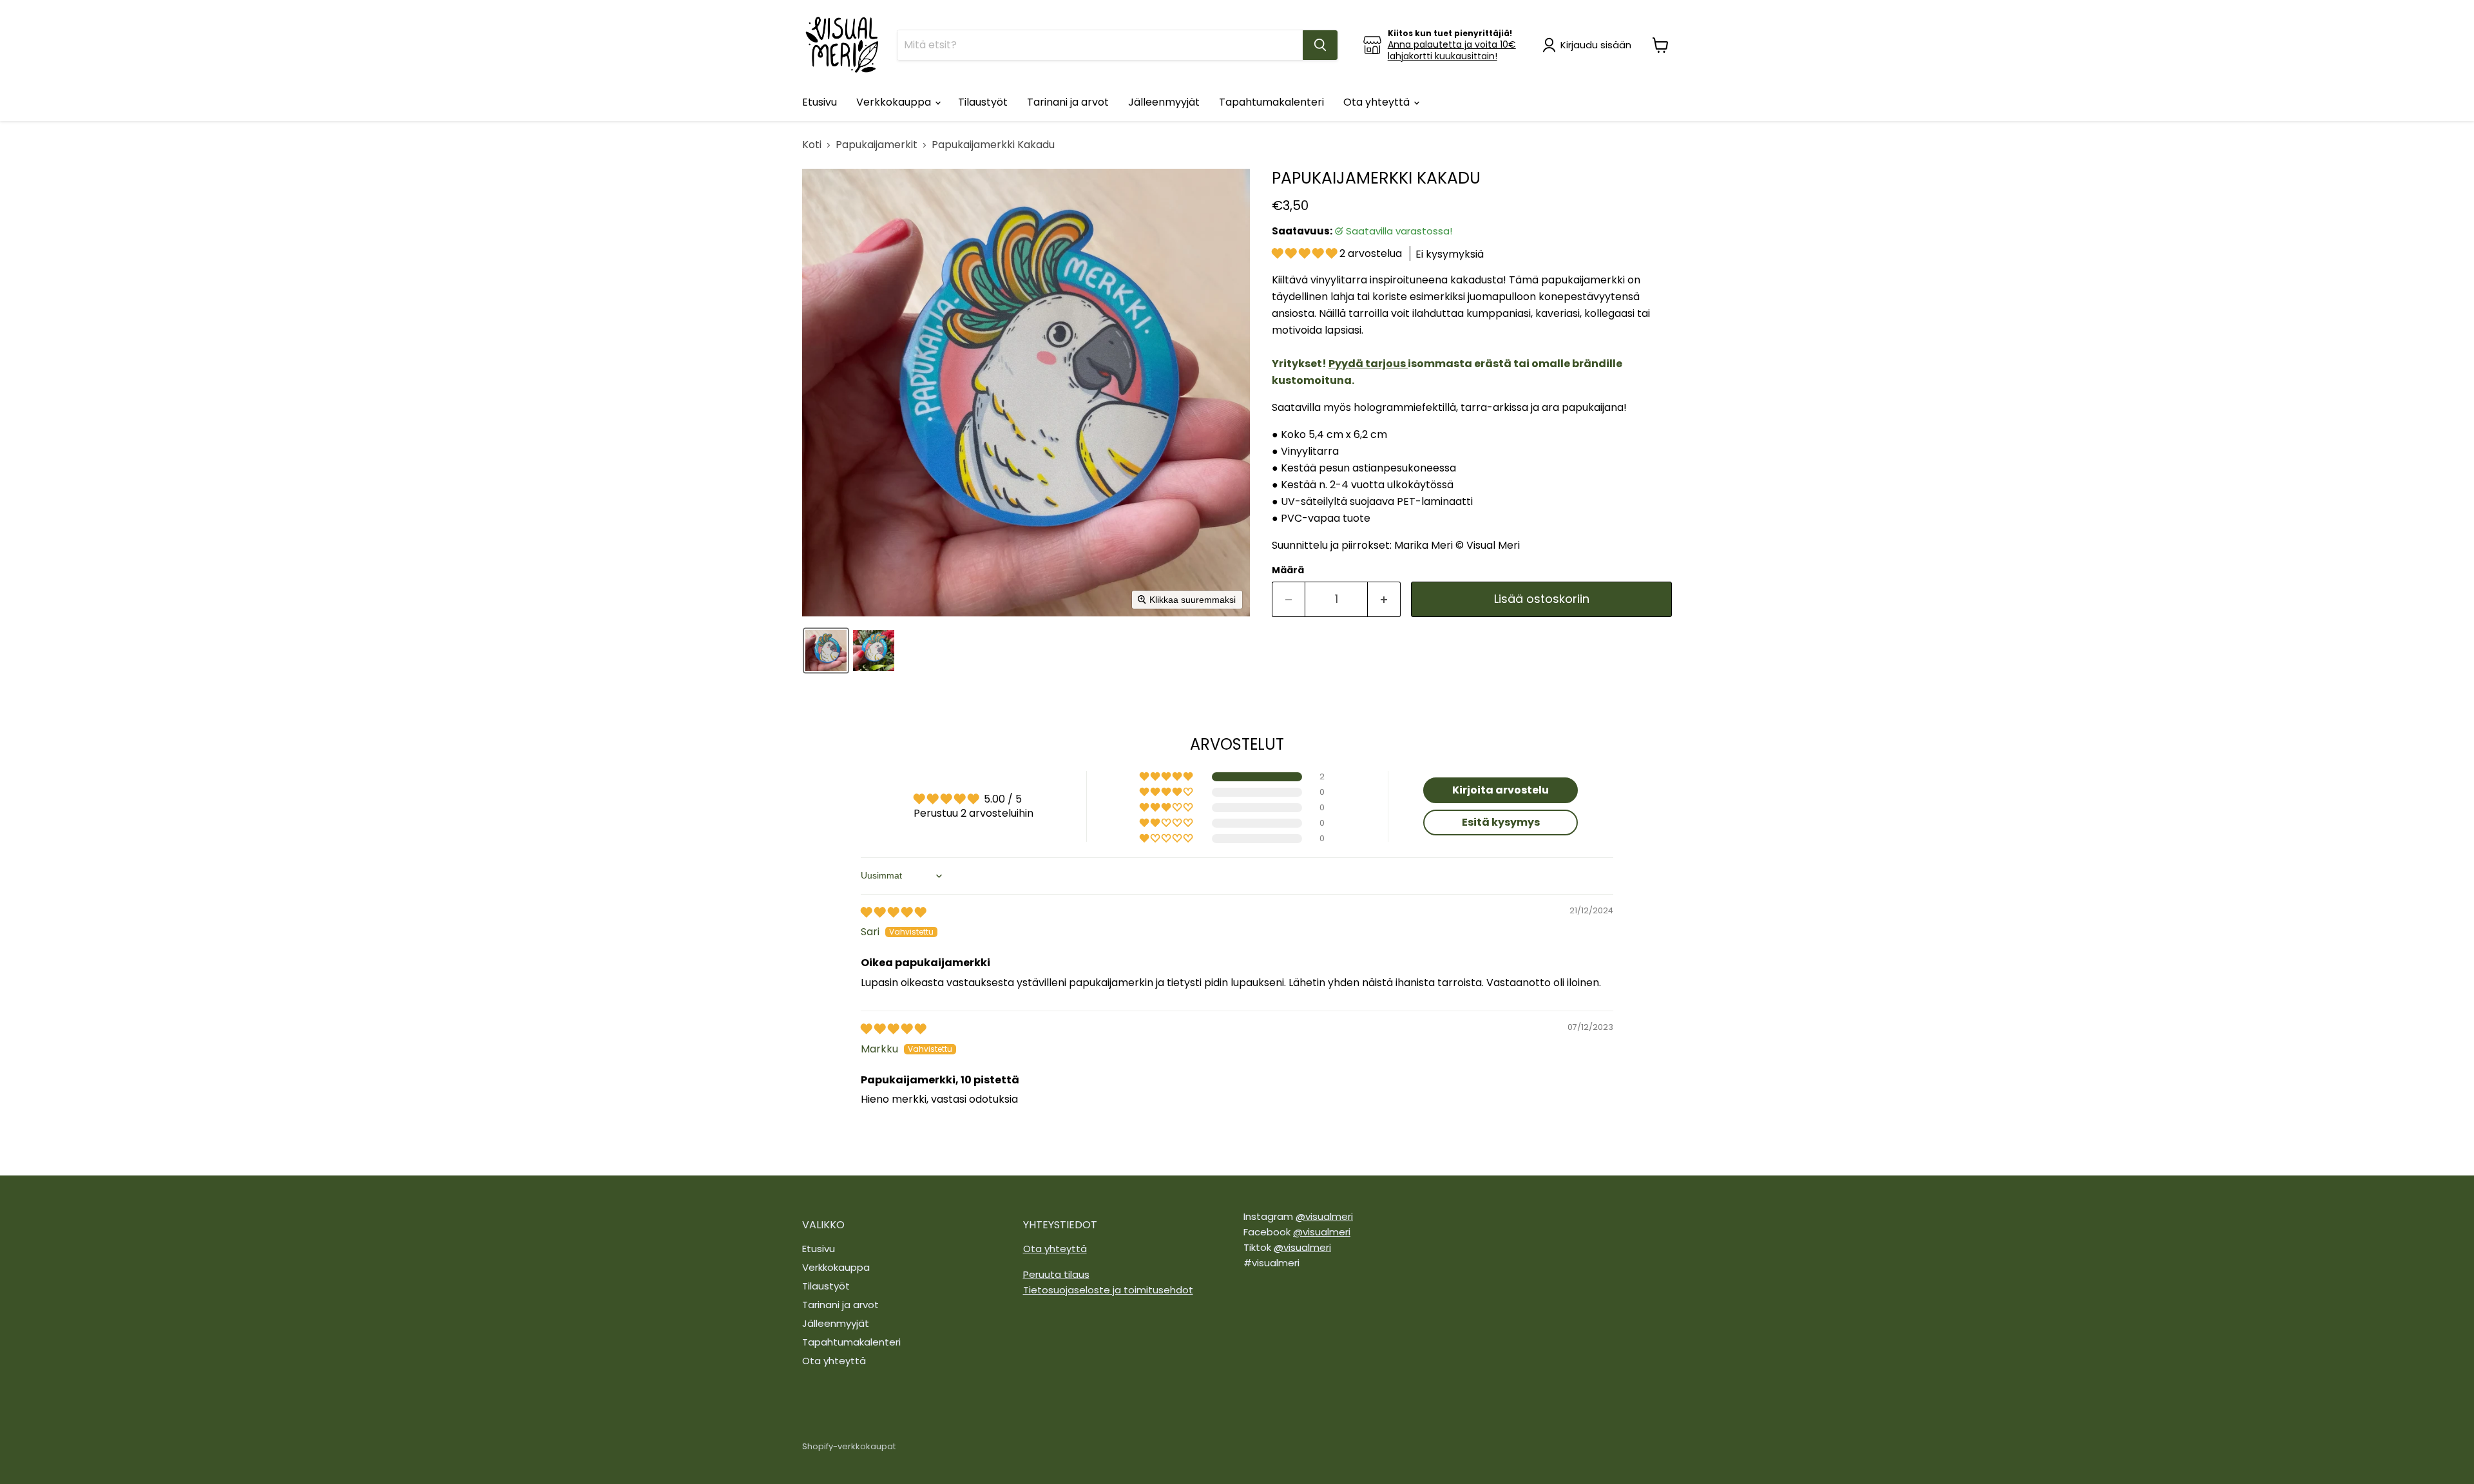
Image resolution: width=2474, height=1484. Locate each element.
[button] (1589, 45)
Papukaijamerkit (877, 145)
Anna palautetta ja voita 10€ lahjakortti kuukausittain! (1452, 50)
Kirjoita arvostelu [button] (1501, 790)
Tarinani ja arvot (1068, 102)
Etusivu (820, 102)
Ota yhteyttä (1378, 102)
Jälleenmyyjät (1164, 102)
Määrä (1288, 570)
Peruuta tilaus (1056, 1274)
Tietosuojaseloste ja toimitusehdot (1108, 1290)
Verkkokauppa (895, 102)
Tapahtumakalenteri (1271, 102)
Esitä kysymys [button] (1501, 822)
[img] (893, 912)
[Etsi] (1320, 45)
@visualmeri (1324, 1216)
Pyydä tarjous (1367, 364)
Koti (812, 145)
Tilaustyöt (983, 102)
